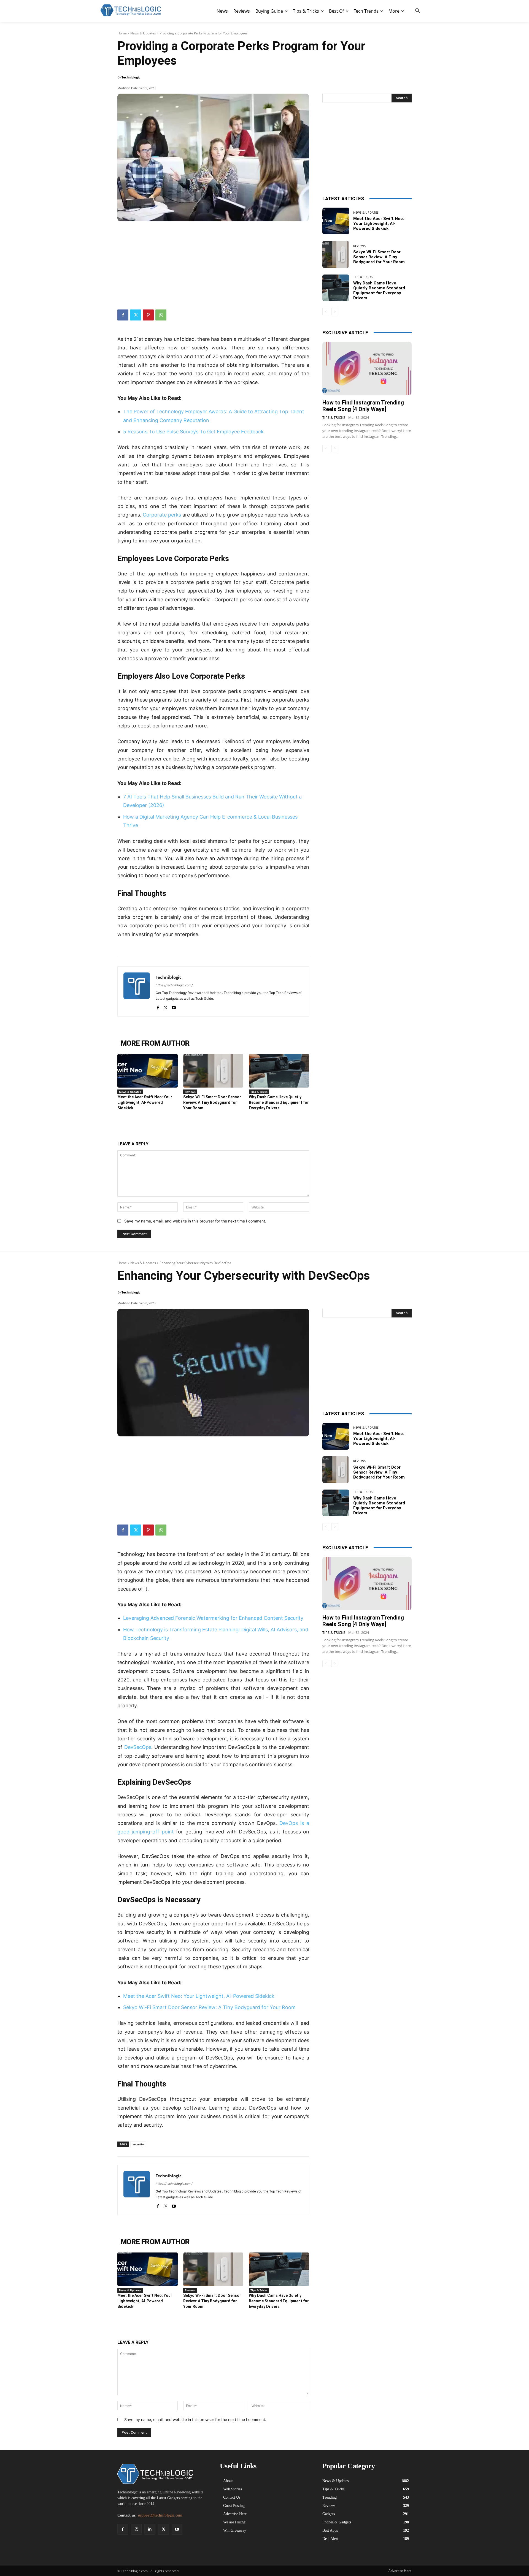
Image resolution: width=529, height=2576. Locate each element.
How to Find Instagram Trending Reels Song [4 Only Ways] (363, 406)
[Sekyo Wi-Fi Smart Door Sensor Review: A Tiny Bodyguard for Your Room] (213, 1071)
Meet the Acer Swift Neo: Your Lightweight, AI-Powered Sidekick (145, 1102)
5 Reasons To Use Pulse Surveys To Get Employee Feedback (193, 432)
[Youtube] (174, 1006)
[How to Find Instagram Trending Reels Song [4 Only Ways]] (367, 368)
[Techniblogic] (137, 991)
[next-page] (335, 312)
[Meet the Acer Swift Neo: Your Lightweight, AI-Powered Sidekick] (148, 1071)
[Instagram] (136, 2529)
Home (122, 33)
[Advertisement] (213, 263)
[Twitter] (136, 315)
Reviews (190, 1092)
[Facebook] (123, 315)
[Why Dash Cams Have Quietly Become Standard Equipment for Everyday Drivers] (279, 1071)
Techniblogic (131, 77)
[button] (418, 11)
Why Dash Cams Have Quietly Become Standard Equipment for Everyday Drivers (279, 1102)
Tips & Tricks (259, 1092)
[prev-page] (326, 312)
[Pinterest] (148, 315)
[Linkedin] (150, 2529)
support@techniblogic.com (160, 2515)
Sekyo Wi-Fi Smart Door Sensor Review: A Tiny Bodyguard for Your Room (212, 1102)
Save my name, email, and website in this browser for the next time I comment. (195, 1221)
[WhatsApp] (161, 315)
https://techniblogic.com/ (174, 985)
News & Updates (143, 33)
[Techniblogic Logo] (131, 10)
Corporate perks (162, 515)
